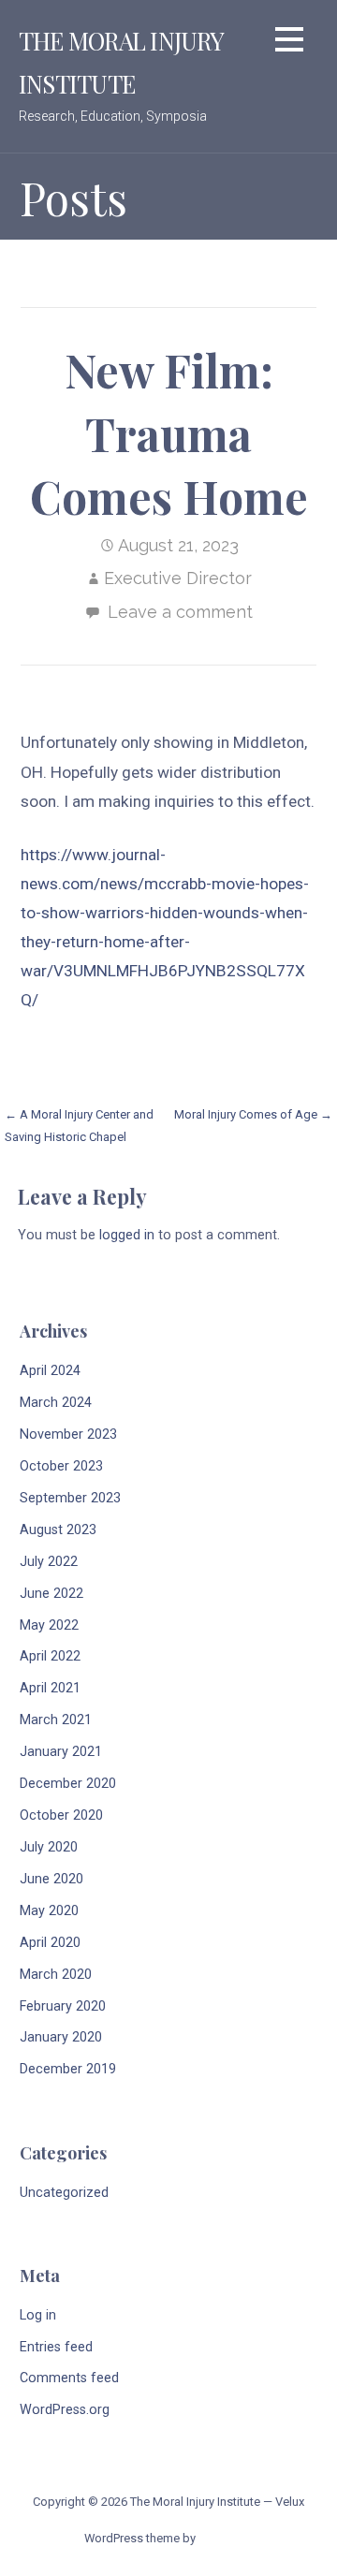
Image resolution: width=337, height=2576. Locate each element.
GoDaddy (225, 2538)
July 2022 (49, 1562)
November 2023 (68, 1434)
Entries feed (56, 2347)
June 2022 (51, 1594)
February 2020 (63, 2006)
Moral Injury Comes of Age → (253, 1114)
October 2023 (61, 1466)
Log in (38, 2315)
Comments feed (69, 2378)
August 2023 (58, 1530)
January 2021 (61, 1752)
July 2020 (49, 1847)
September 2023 (70, 1498)
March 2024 (56, 1403)
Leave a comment (180, 612)
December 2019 (68, 2069)
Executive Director (178, 578)
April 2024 (50, 1371)
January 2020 (61, 2037)
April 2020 (50, 1943)
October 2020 (61, 1815)
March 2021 (56, 1720)
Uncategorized (64, 2193)
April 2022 (50, 1656)
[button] (289, 43)
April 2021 (50, 1688)
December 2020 (68, 1784)
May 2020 (49, 1911)
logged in (127, 1235)
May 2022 (49, 1625)
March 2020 (56, 1975)
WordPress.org (65, 2410)
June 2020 (51, 1879)
